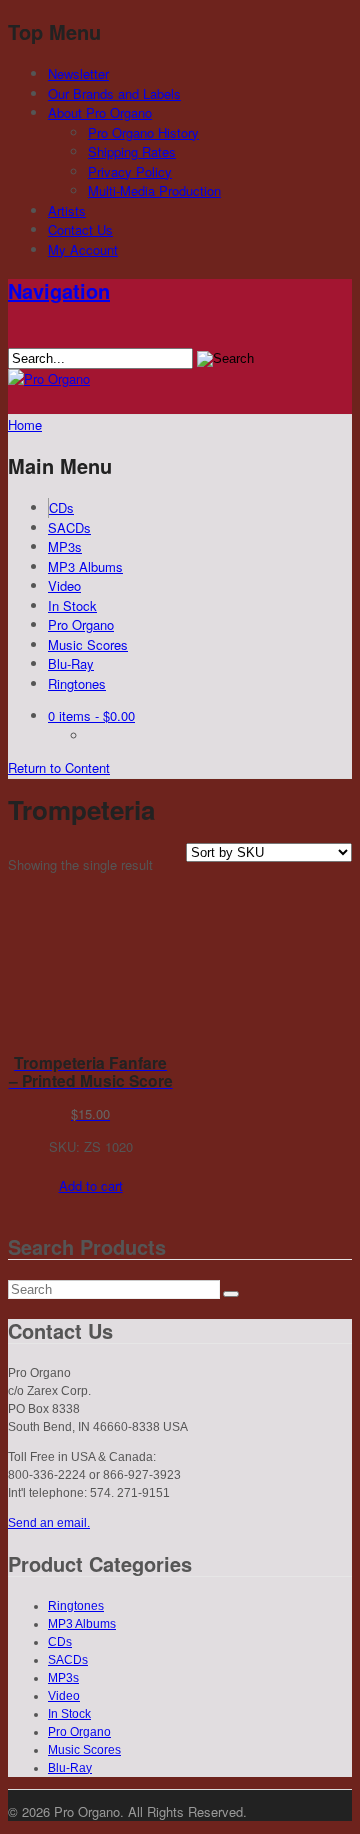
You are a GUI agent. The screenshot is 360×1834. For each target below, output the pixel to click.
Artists (67, 210)
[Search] (231, 1294)
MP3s (65, 546)
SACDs (69, 527)
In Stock (72, 605)
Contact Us (80, 229)
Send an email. (49, 1523)
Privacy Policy (130, 171)
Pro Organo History (143, 132)
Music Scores (88, 644)
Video (64, 585)
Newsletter (78, 73)
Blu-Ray (71, 663)
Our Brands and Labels (114, 93)
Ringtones (77, 683)
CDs (61, 507)
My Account (83, 249)
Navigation (59, 290)
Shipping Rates (132, 151)
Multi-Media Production (154, 190)
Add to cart (91, 1185)
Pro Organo (81, 624)
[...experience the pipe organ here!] (49, 378)
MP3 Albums (85, 566)
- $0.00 (91, 715)
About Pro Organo (100, 112)
